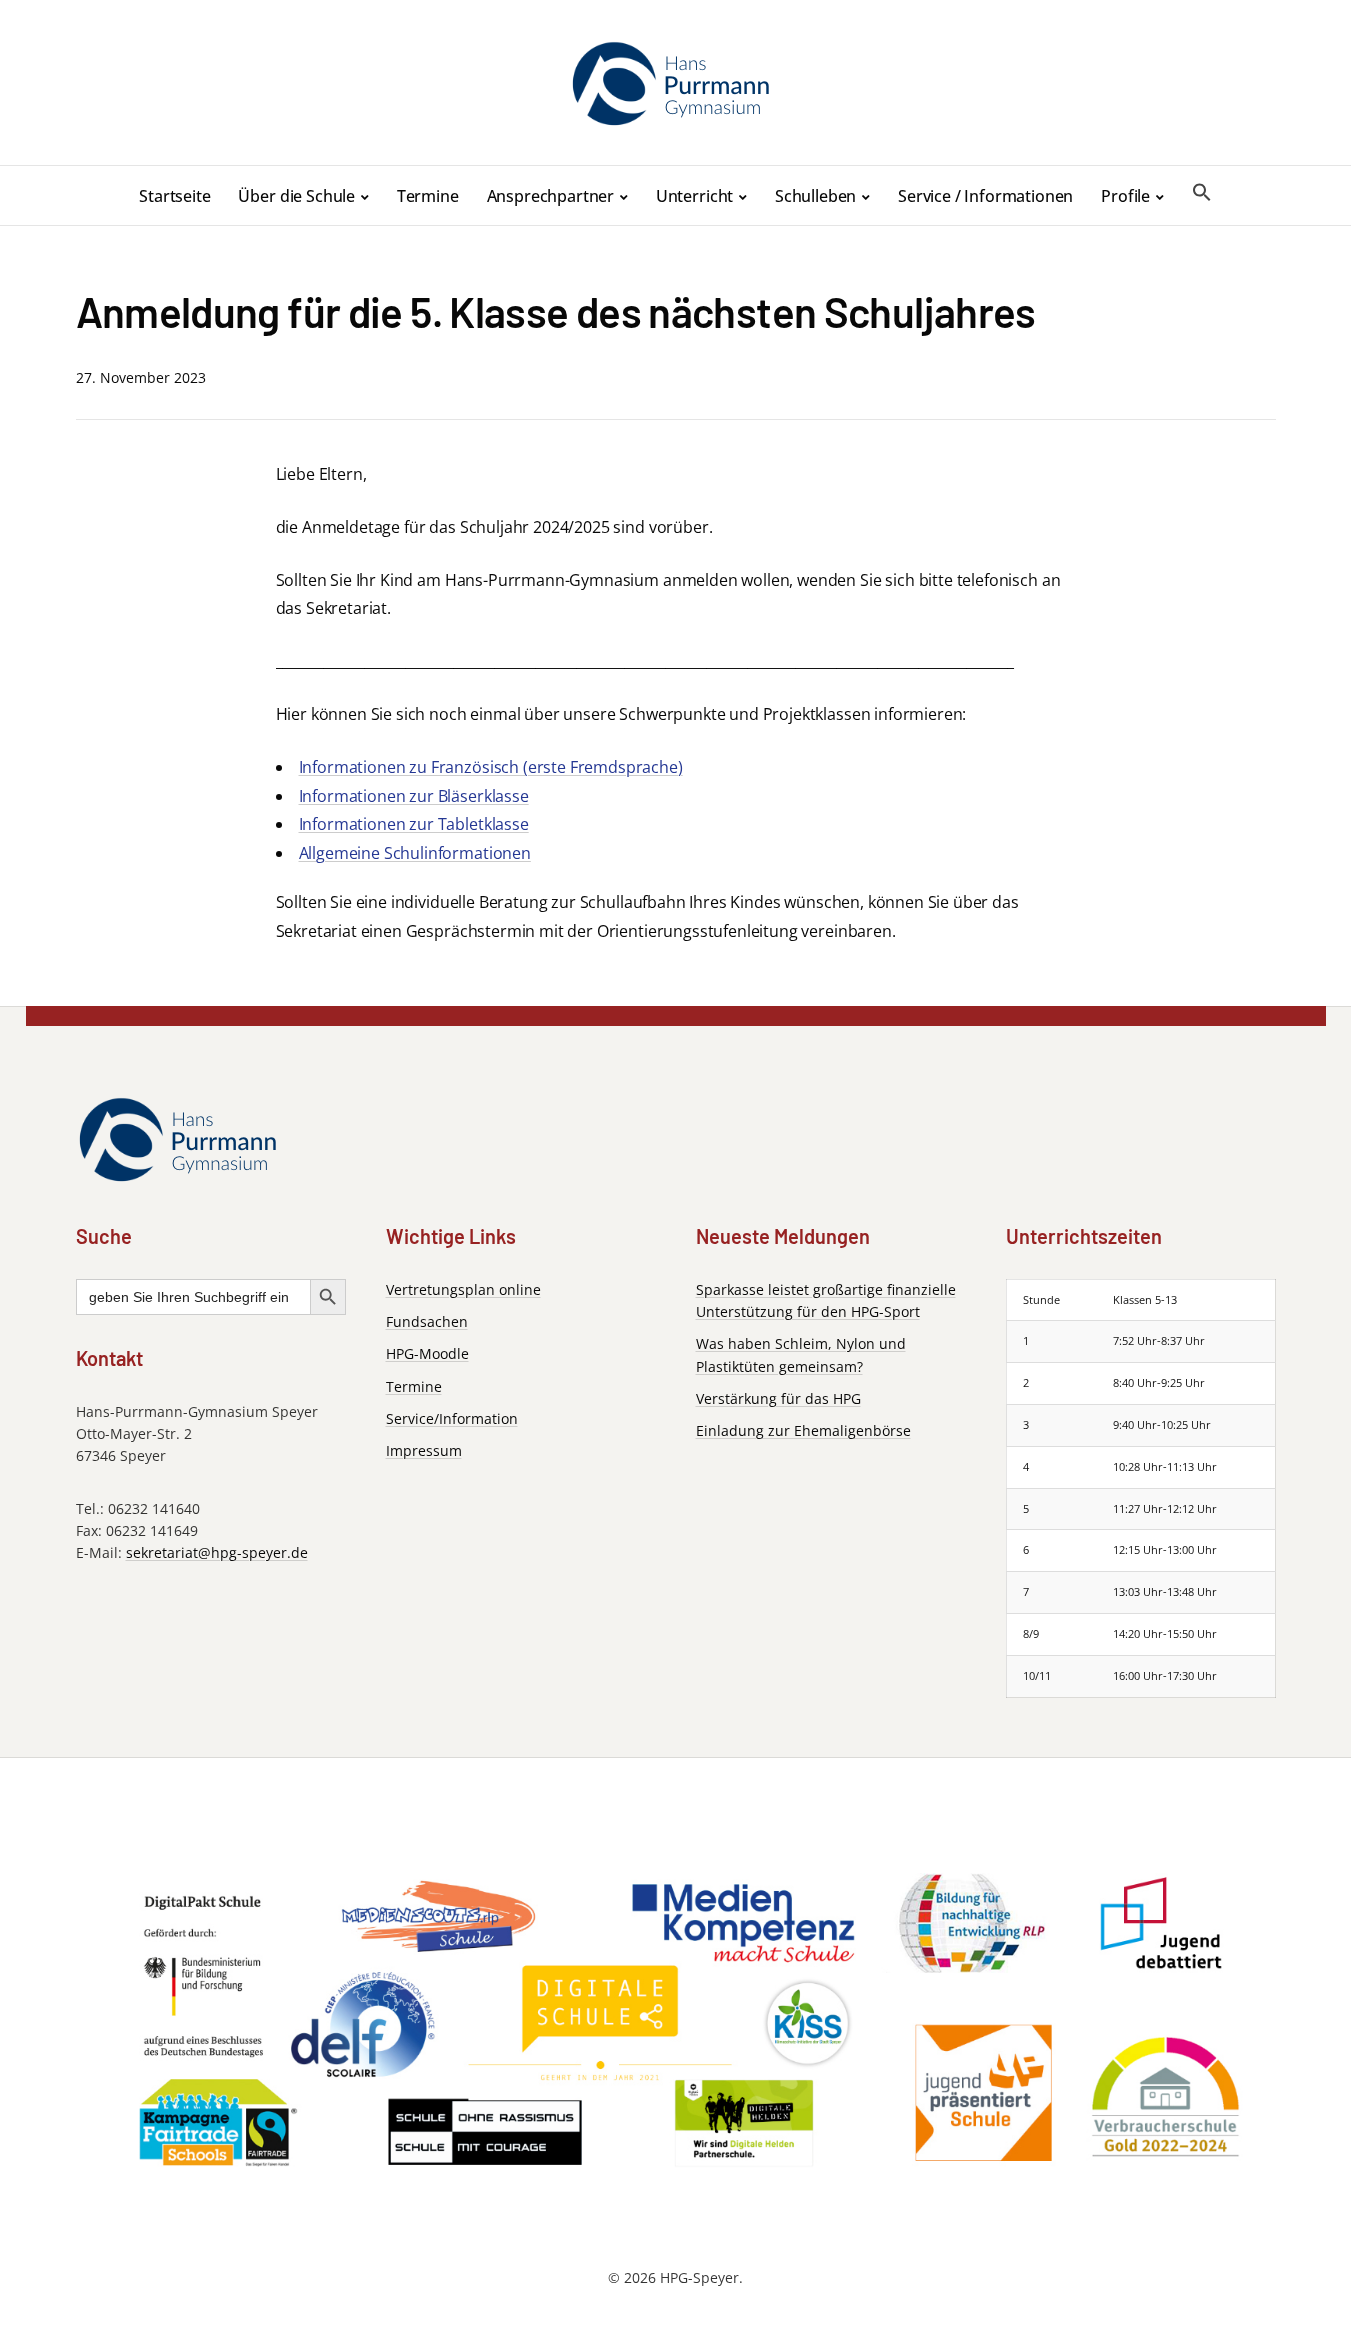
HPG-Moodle (427, 1353)
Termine (428, 196)
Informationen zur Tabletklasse (414, 824)
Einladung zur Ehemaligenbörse (803, 1430)
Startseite (174, 196)
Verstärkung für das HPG (778, 1398)
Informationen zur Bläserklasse (414, 796)
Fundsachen (427, 1321)
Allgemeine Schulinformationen (415, 853)
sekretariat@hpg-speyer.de (217, 1552)
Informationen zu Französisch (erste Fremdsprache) (491, 767)
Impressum (424, 1450)
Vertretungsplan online (463, 1289)
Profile (1125, 196)
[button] (1202, 193)
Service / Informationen (985, 196)
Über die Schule (296, 196)
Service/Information (452, 1418)
